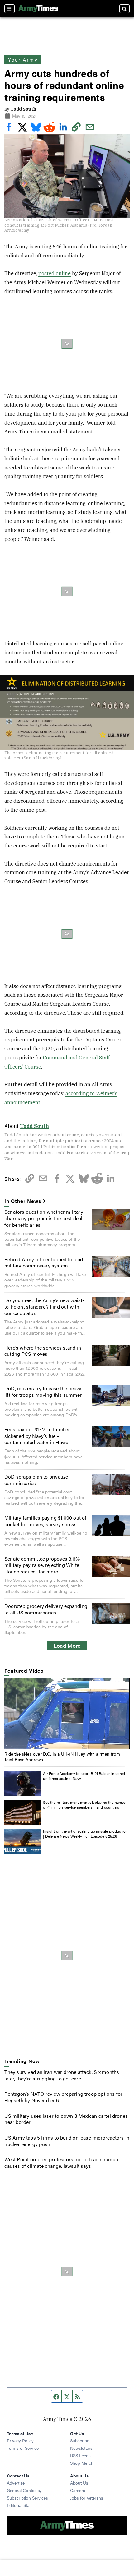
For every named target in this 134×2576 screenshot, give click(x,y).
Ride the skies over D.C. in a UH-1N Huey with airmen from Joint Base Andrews (62, 1757)
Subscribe (80, 2440)
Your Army (23, 60)
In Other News (23, 1201)
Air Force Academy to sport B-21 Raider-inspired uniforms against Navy (84, 1776)
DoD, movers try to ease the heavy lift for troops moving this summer (43, 1392)
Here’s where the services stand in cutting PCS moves (43, 1351)
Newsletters (81, 2448)
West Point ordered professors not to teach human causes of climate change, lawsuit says (61, 2163)
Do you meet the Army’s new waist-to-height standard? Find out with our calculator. (44, 1306)
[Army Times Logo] (38, 9)
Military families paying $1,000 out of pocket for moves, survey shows (45, 1521)
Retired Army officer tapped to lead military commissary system (44, 1263)
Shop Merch (82, 2463)
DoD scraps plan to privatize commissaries (36, 1480)
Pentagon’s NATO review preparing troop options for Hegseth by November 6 (63, 2097)
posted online (55, 273)
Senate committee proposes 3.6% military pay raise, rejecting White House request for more (42, 1565)
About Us (79, 2483)
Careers (78, 2490)
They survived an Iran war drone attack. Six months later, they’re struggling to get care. (62, 2075)
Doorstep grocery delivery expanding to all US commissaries (46, 1609)
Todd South (23, 109)
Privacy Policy (20, 2440)
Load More (67, 1645)
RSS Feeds (80, 2455)
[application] (67, 1714)
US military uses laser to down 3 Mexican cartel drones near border (66, 2119)
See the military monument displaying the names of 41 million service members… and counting (84, 1805)
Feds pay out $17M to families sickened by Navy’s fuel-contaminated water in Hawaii (38, 1436)
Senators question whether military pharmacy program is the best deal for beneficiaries (44, 1218)
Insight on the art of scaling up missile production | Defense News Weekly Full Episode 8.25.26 (85, 1834)
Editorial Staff (19, 2505)
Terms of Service (23, 2448)
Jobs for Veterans (87, 2498)
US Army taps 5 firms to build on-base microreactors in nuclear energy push (67, 2141)
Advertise (16, 2483)
